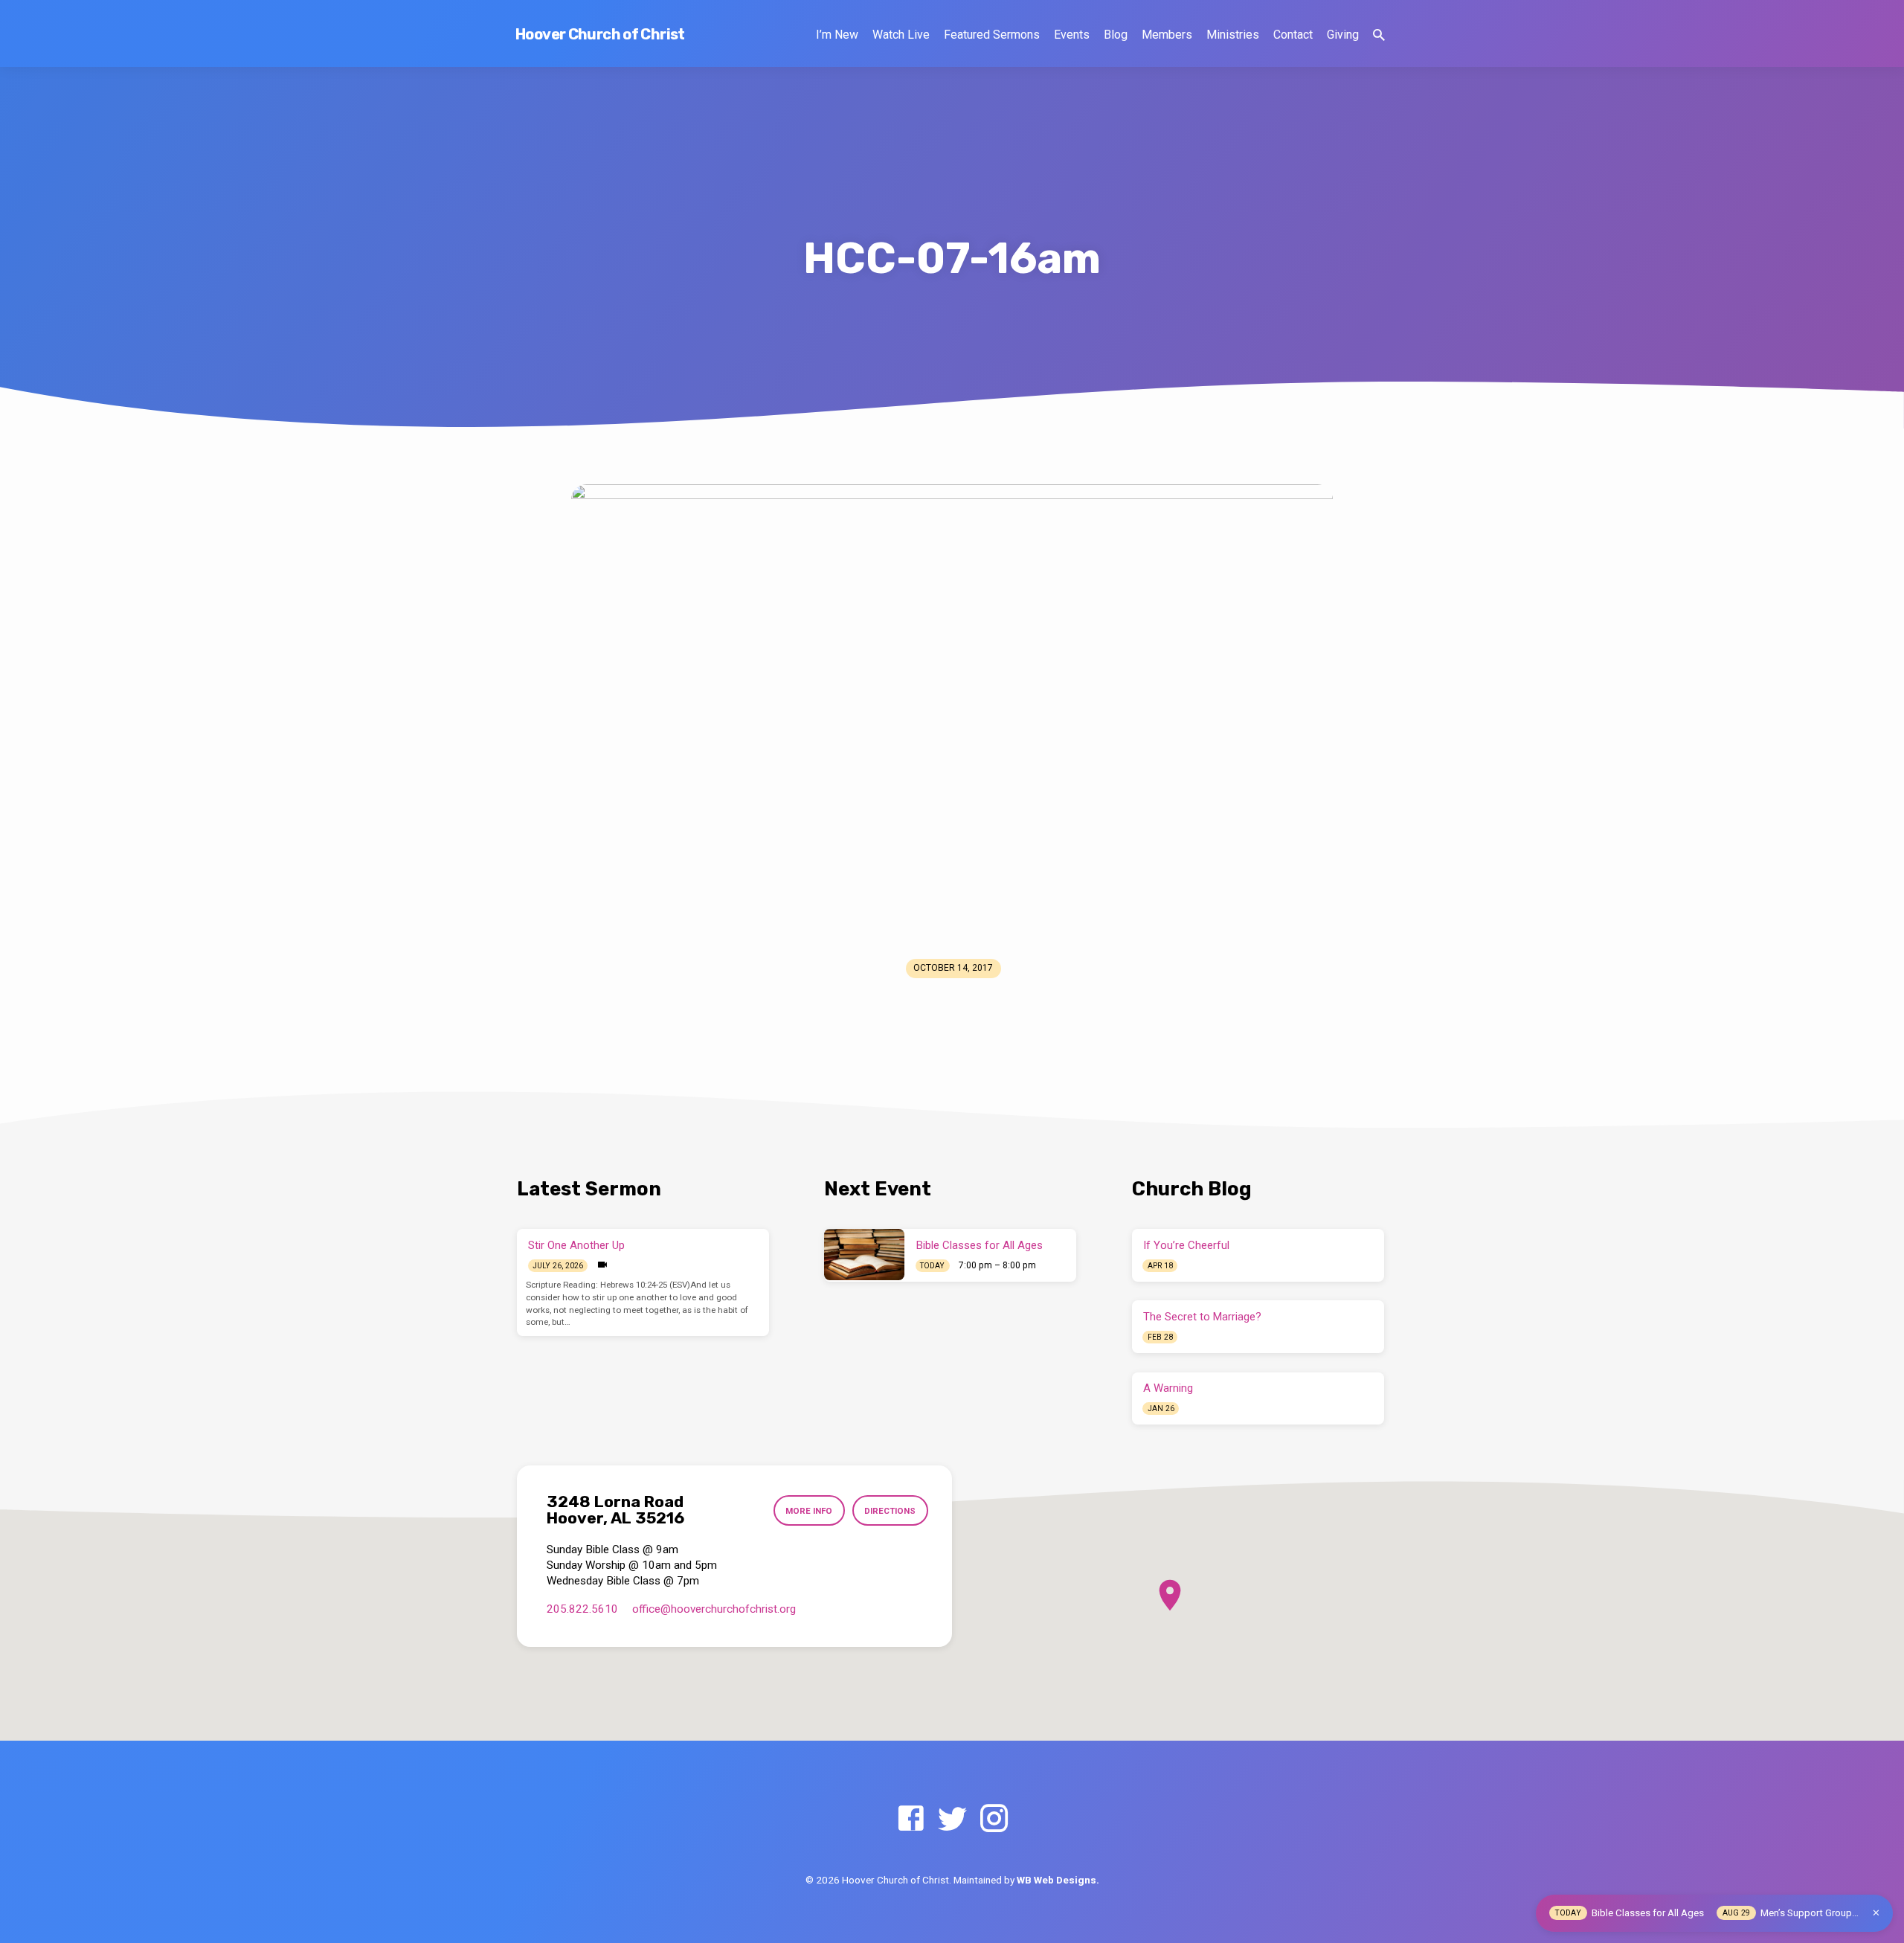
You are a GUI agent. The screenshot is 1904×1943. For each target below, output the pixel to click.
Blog (1116, 35)
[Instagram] (994, 1819)
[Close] (1876, 1913)
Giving (1343, 35)
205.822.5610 (582, 1609)
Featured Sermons (992, 35)
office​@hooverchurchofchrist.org (714, 1609)
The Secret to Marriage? (1202, 1317)
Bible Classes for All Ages (980, 1245)
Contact (1293, 35)
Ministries (1233, 35)
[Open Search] (1379, 35)
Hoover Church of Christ (600, 34)
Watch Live (901, 35)
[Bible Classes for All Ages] (864, 1254)
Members (1167, 35)
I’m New (837, 35)
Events (1072, 35)
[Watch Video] (602, 1265)
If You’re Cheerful (1186, 1245)
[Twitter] (952, 1819)
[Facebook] (911, 1819)
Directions (890, 1511)
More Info (809, 1511)
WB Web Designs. (1058, 1880)
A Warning (1168, 1388)
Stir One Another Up (576, 1245)
